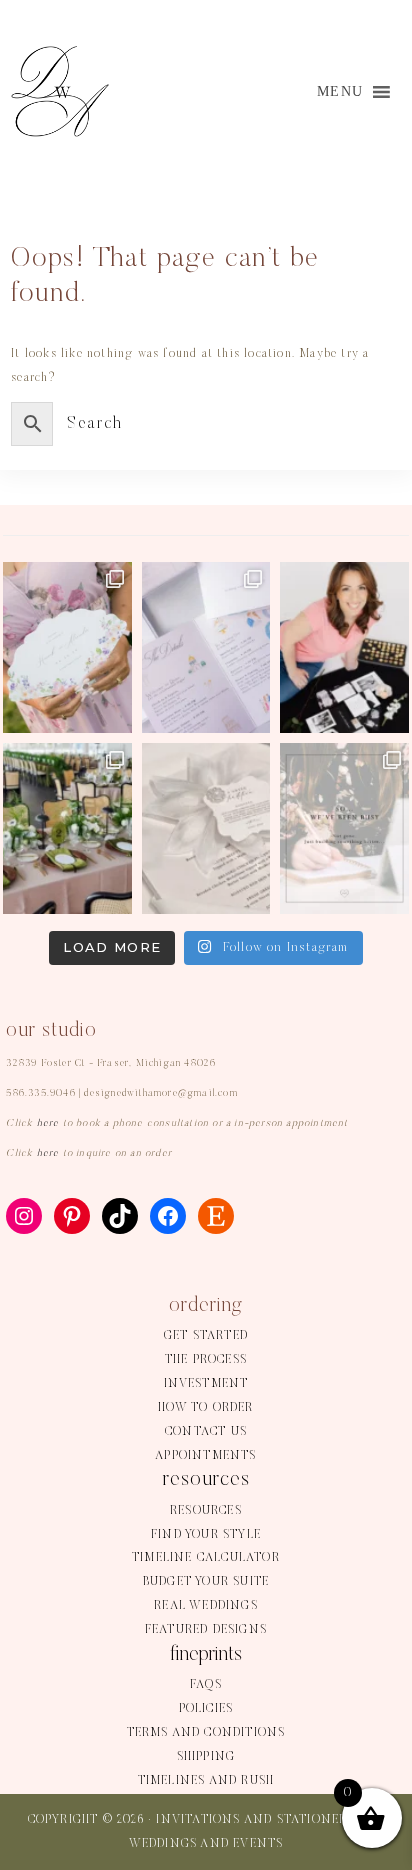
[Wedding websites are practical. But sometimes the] (206, 647)
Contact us (206, 1432)
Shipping (206, 1757)
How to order (205, 1408)
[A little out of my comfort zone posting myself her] (344, 647)
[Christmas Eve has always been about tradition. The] (206, 828)
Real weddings (206, 1606)
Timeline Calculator (206, 1558)
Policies (206, 1709)
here (48, 1124)
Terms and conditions (206, 1733)
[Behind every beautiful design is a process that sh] (344, 828)
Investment (206, 1384)
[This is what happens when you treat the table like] (67, 828)
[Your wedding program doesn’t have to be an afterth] (67, 647)
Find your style (206, 1535)
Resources (206, 1511)
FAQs (206, 1685)
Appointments (205, 1456)
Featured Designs (206, 1630)
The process (206, 1360)
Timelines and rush (206, 1781)
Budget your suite (206, 1582)
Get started (206, 1336)
